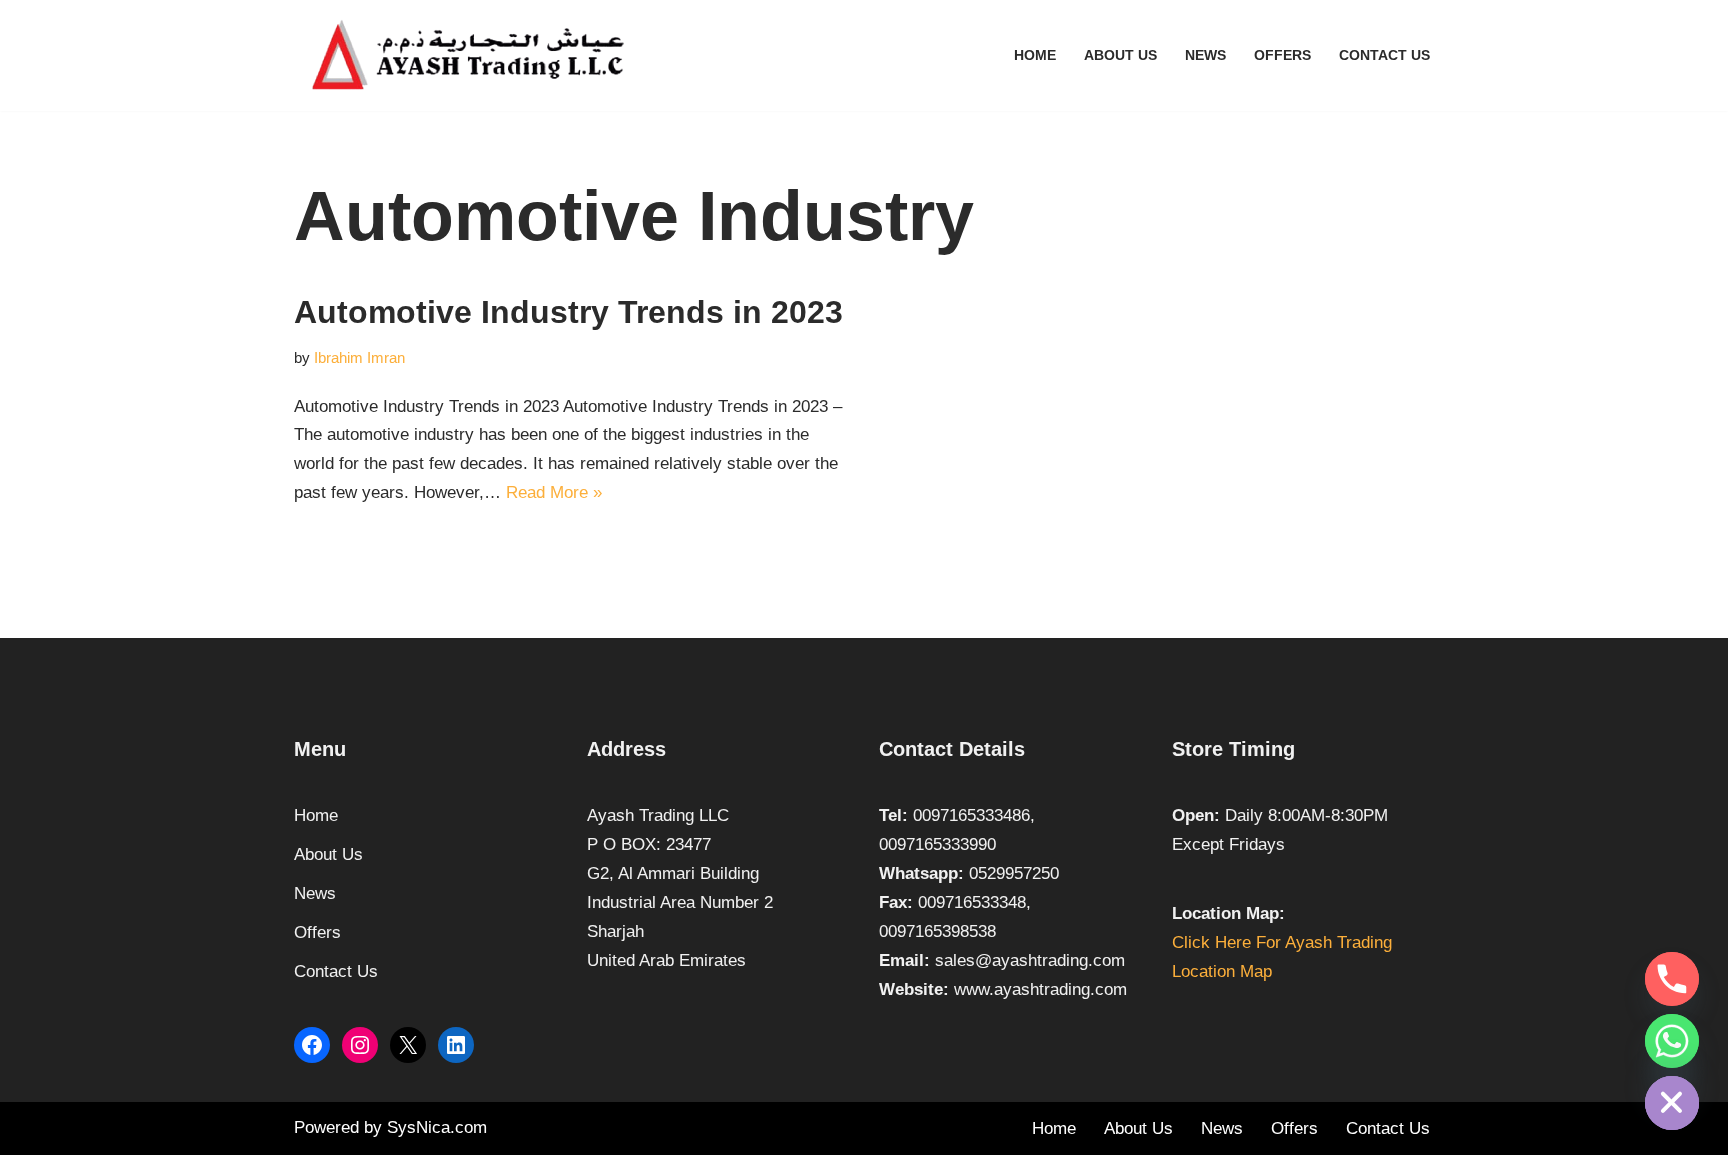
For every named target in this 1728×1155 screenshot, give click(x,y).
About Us (1120, 55)
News (1205, 55)
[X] (408, 1045)
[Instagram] (360, 1045)
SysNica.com (437, 1127)
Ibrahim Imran (359, 357)
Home (1035, 55)
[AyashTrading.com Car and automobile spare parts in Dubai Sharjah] (468, 55)
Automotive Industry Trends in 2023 (568, 312)
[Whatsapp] (1672, 1041)
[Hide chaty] (1672, 1103)
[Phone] (1672, 979)
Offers (1282, 55)
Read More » (554, 492)
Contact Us (1384, 55)
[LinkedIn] (456, 1045)
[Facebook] (312, 1045)
